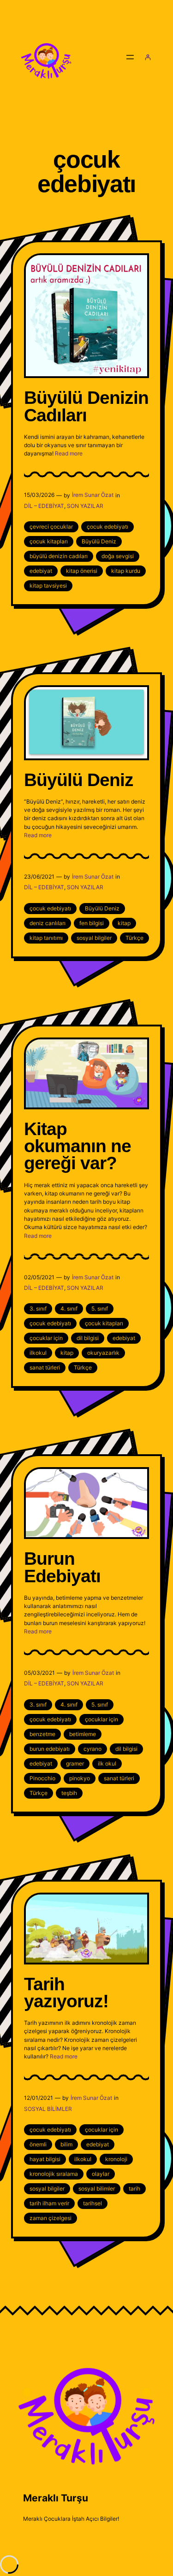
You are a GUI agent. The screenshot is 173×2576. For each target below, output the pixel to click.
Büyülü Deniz (99, 541)
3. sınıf (38, 1308)
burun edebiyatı (50, 1749)
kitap (124, 923)
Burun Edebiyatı (62, 1567)
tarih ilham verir (49, 2203)
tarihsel (92, 2203)
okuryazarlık (103, 1353)
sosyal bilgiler (94, 938)
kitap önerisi (82, 571)
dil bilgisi (88, 1338)
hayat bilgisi (45, 2159)
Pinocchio (42, 1778)
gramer (75, 1763)
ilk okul (107, 1763)
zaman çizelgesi (51, 2218)
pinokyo (80, 1778)
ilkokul (38, 1353)
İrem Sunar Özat (93, 495)
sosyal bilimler (97, 2188)
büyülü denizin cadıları (59, 556)
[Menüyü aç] (130, 57)
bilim (66, 2144)
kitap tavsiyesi (48, 586)
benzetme (42, 1734)
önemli (38, 2144)
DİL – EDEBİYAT (44, 506)
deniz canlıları (48, 923)
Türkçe (134, 938)
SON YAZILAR (85, 506)
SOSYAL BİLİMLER (48, 2109)
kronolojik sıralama (54, 2174)
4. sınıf (69, 1308)
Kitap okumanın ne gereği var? (78, 1146)
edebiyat (41, 571)
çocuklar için (46, 1338)
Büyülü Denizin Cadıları (86, 406)
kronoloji (116, 2159)
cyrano (92, 1749)
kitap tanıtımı (46, 938)
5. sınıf (100, 1308)
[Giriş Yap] (147, 57)
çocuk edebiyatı (107, 527)
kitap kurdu (126, 571)
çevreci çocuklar (51, 527)
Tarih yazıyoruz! (66, 1993)
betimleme (83, 1734)
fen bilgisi (92, 923)
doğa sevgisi (118, 556)
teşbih (69, 1793)
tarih (134, 2188)
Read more (69, 453)
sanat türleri (45, 1367)
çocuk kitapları (49, 541)
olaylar (101, 2174)
